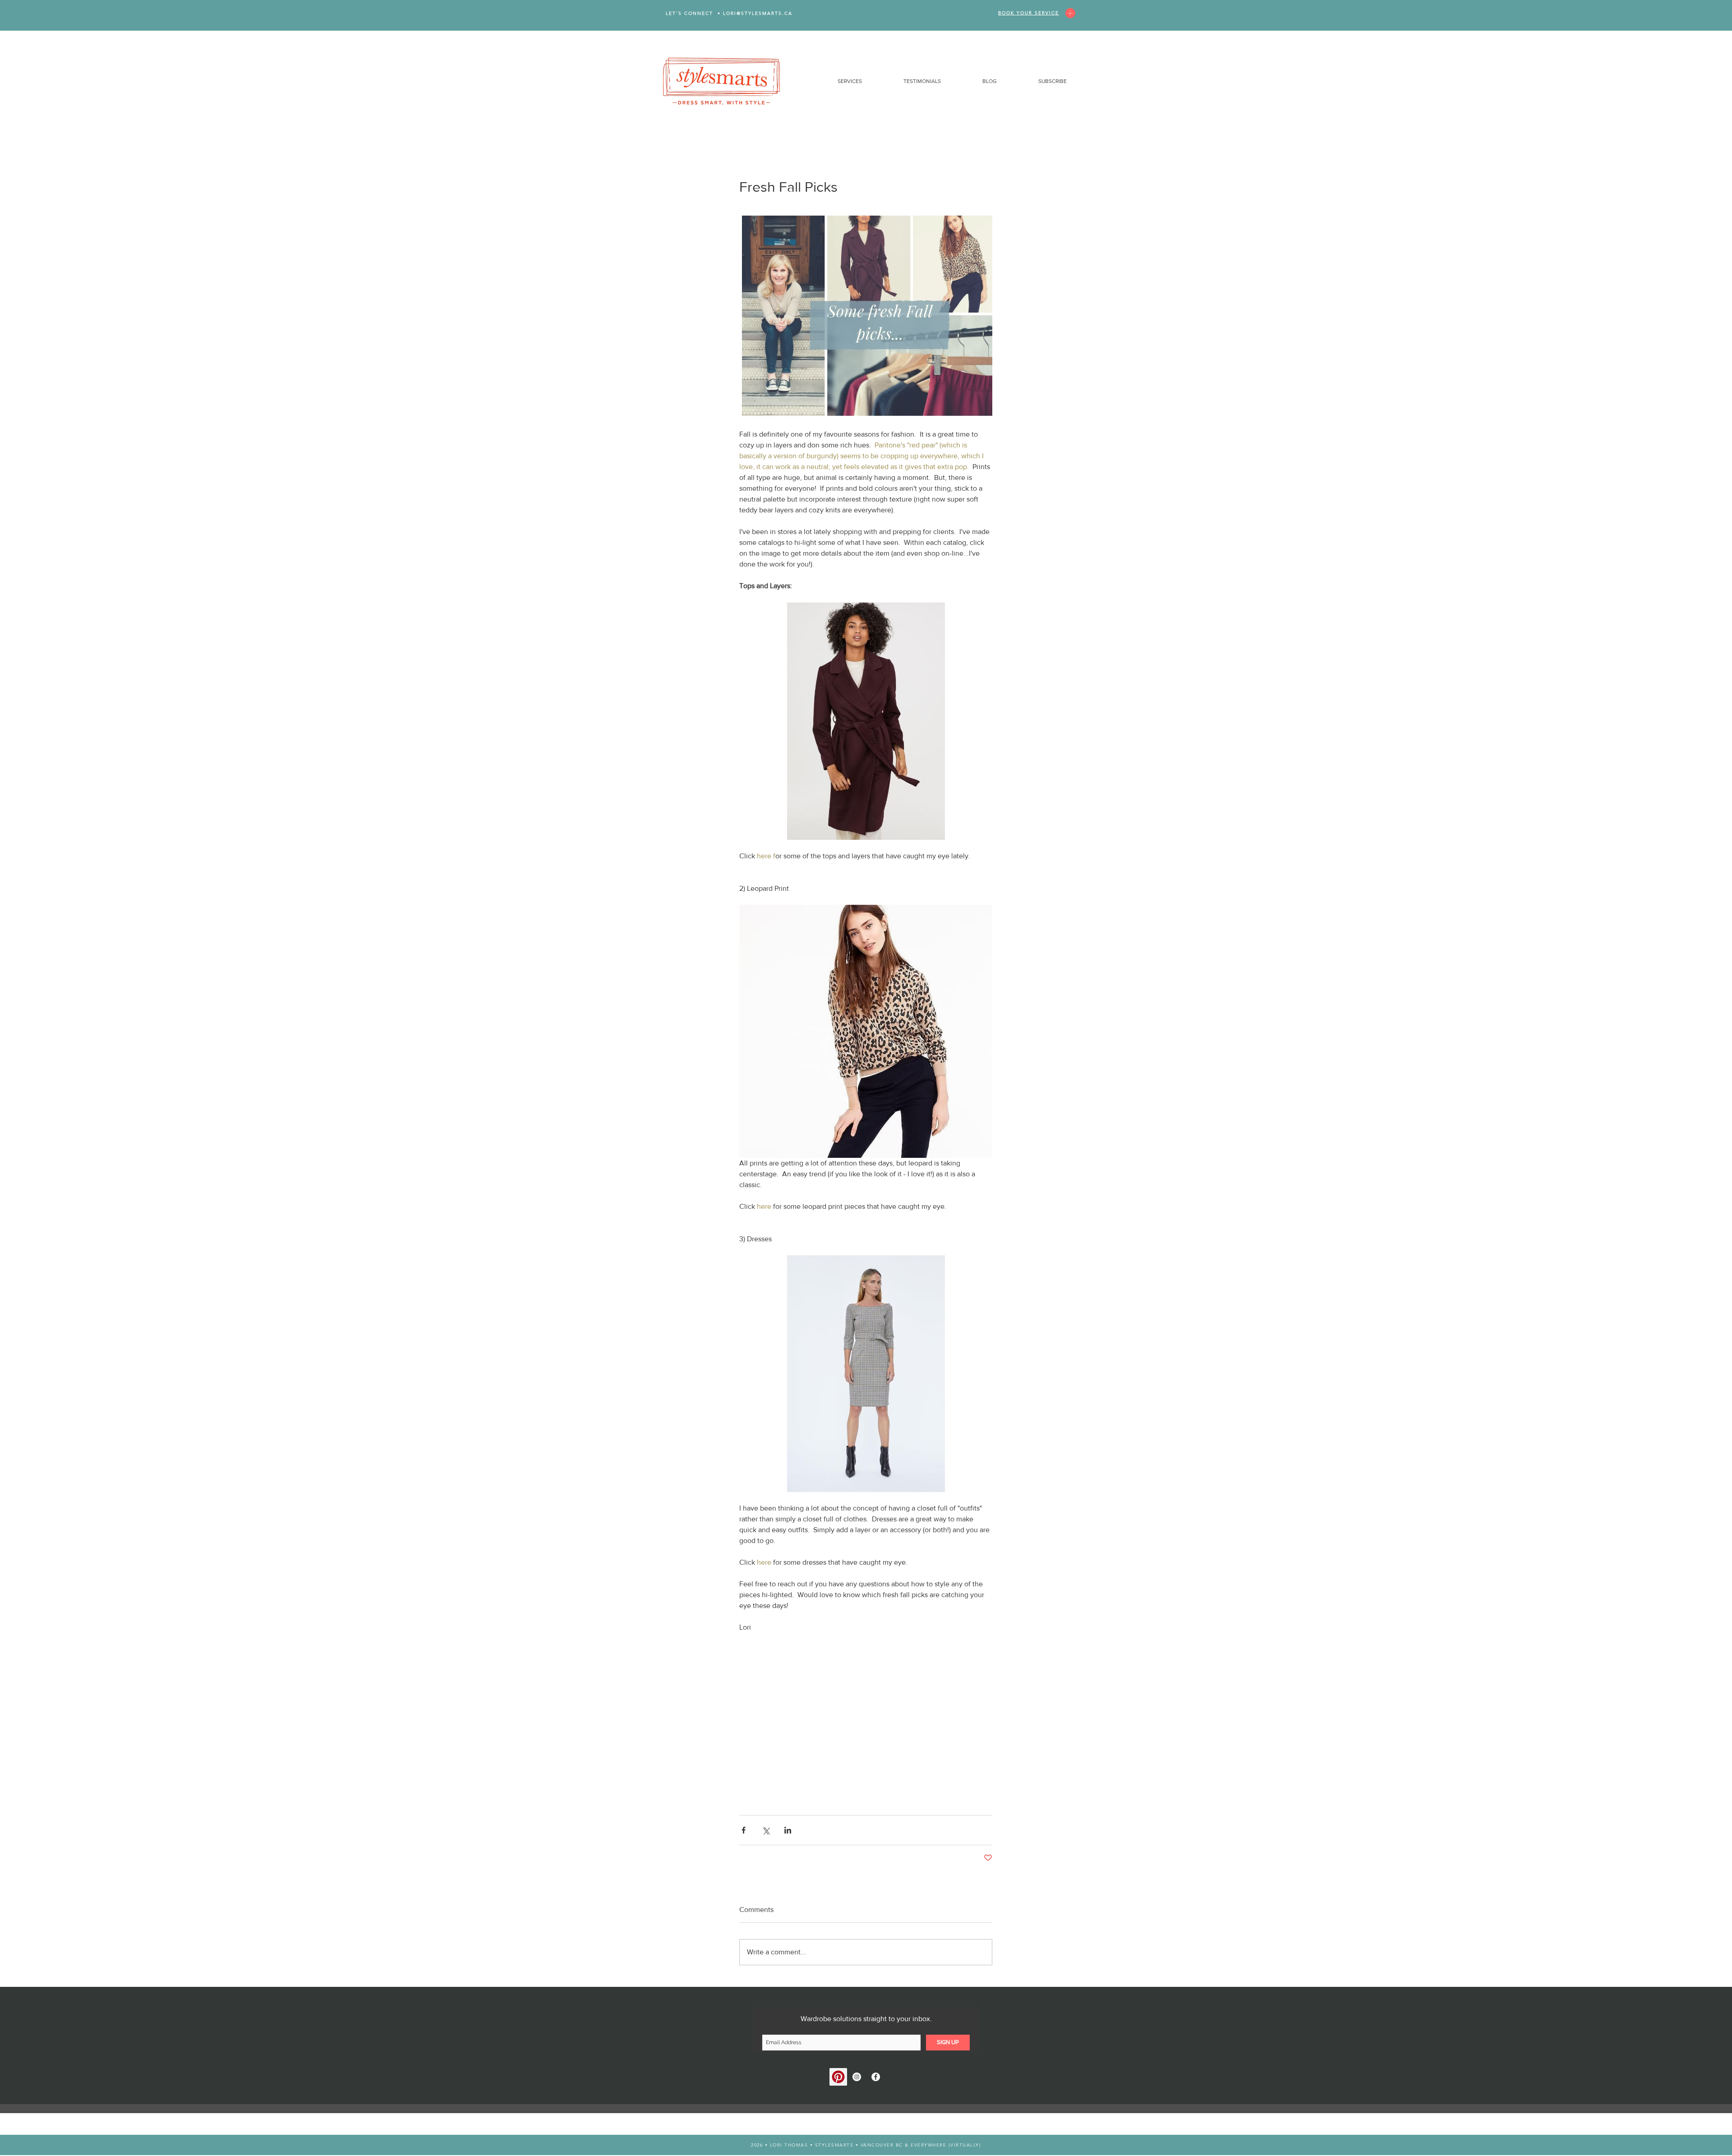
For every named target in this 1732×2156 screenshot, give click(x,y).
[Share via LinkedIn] (788, 1830)
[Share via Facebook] (744, 1830)
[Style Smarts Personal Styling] (857, 2077)
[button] (834, 81)
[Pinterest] (838, 2077)
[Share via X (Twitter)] (766, 1830)
